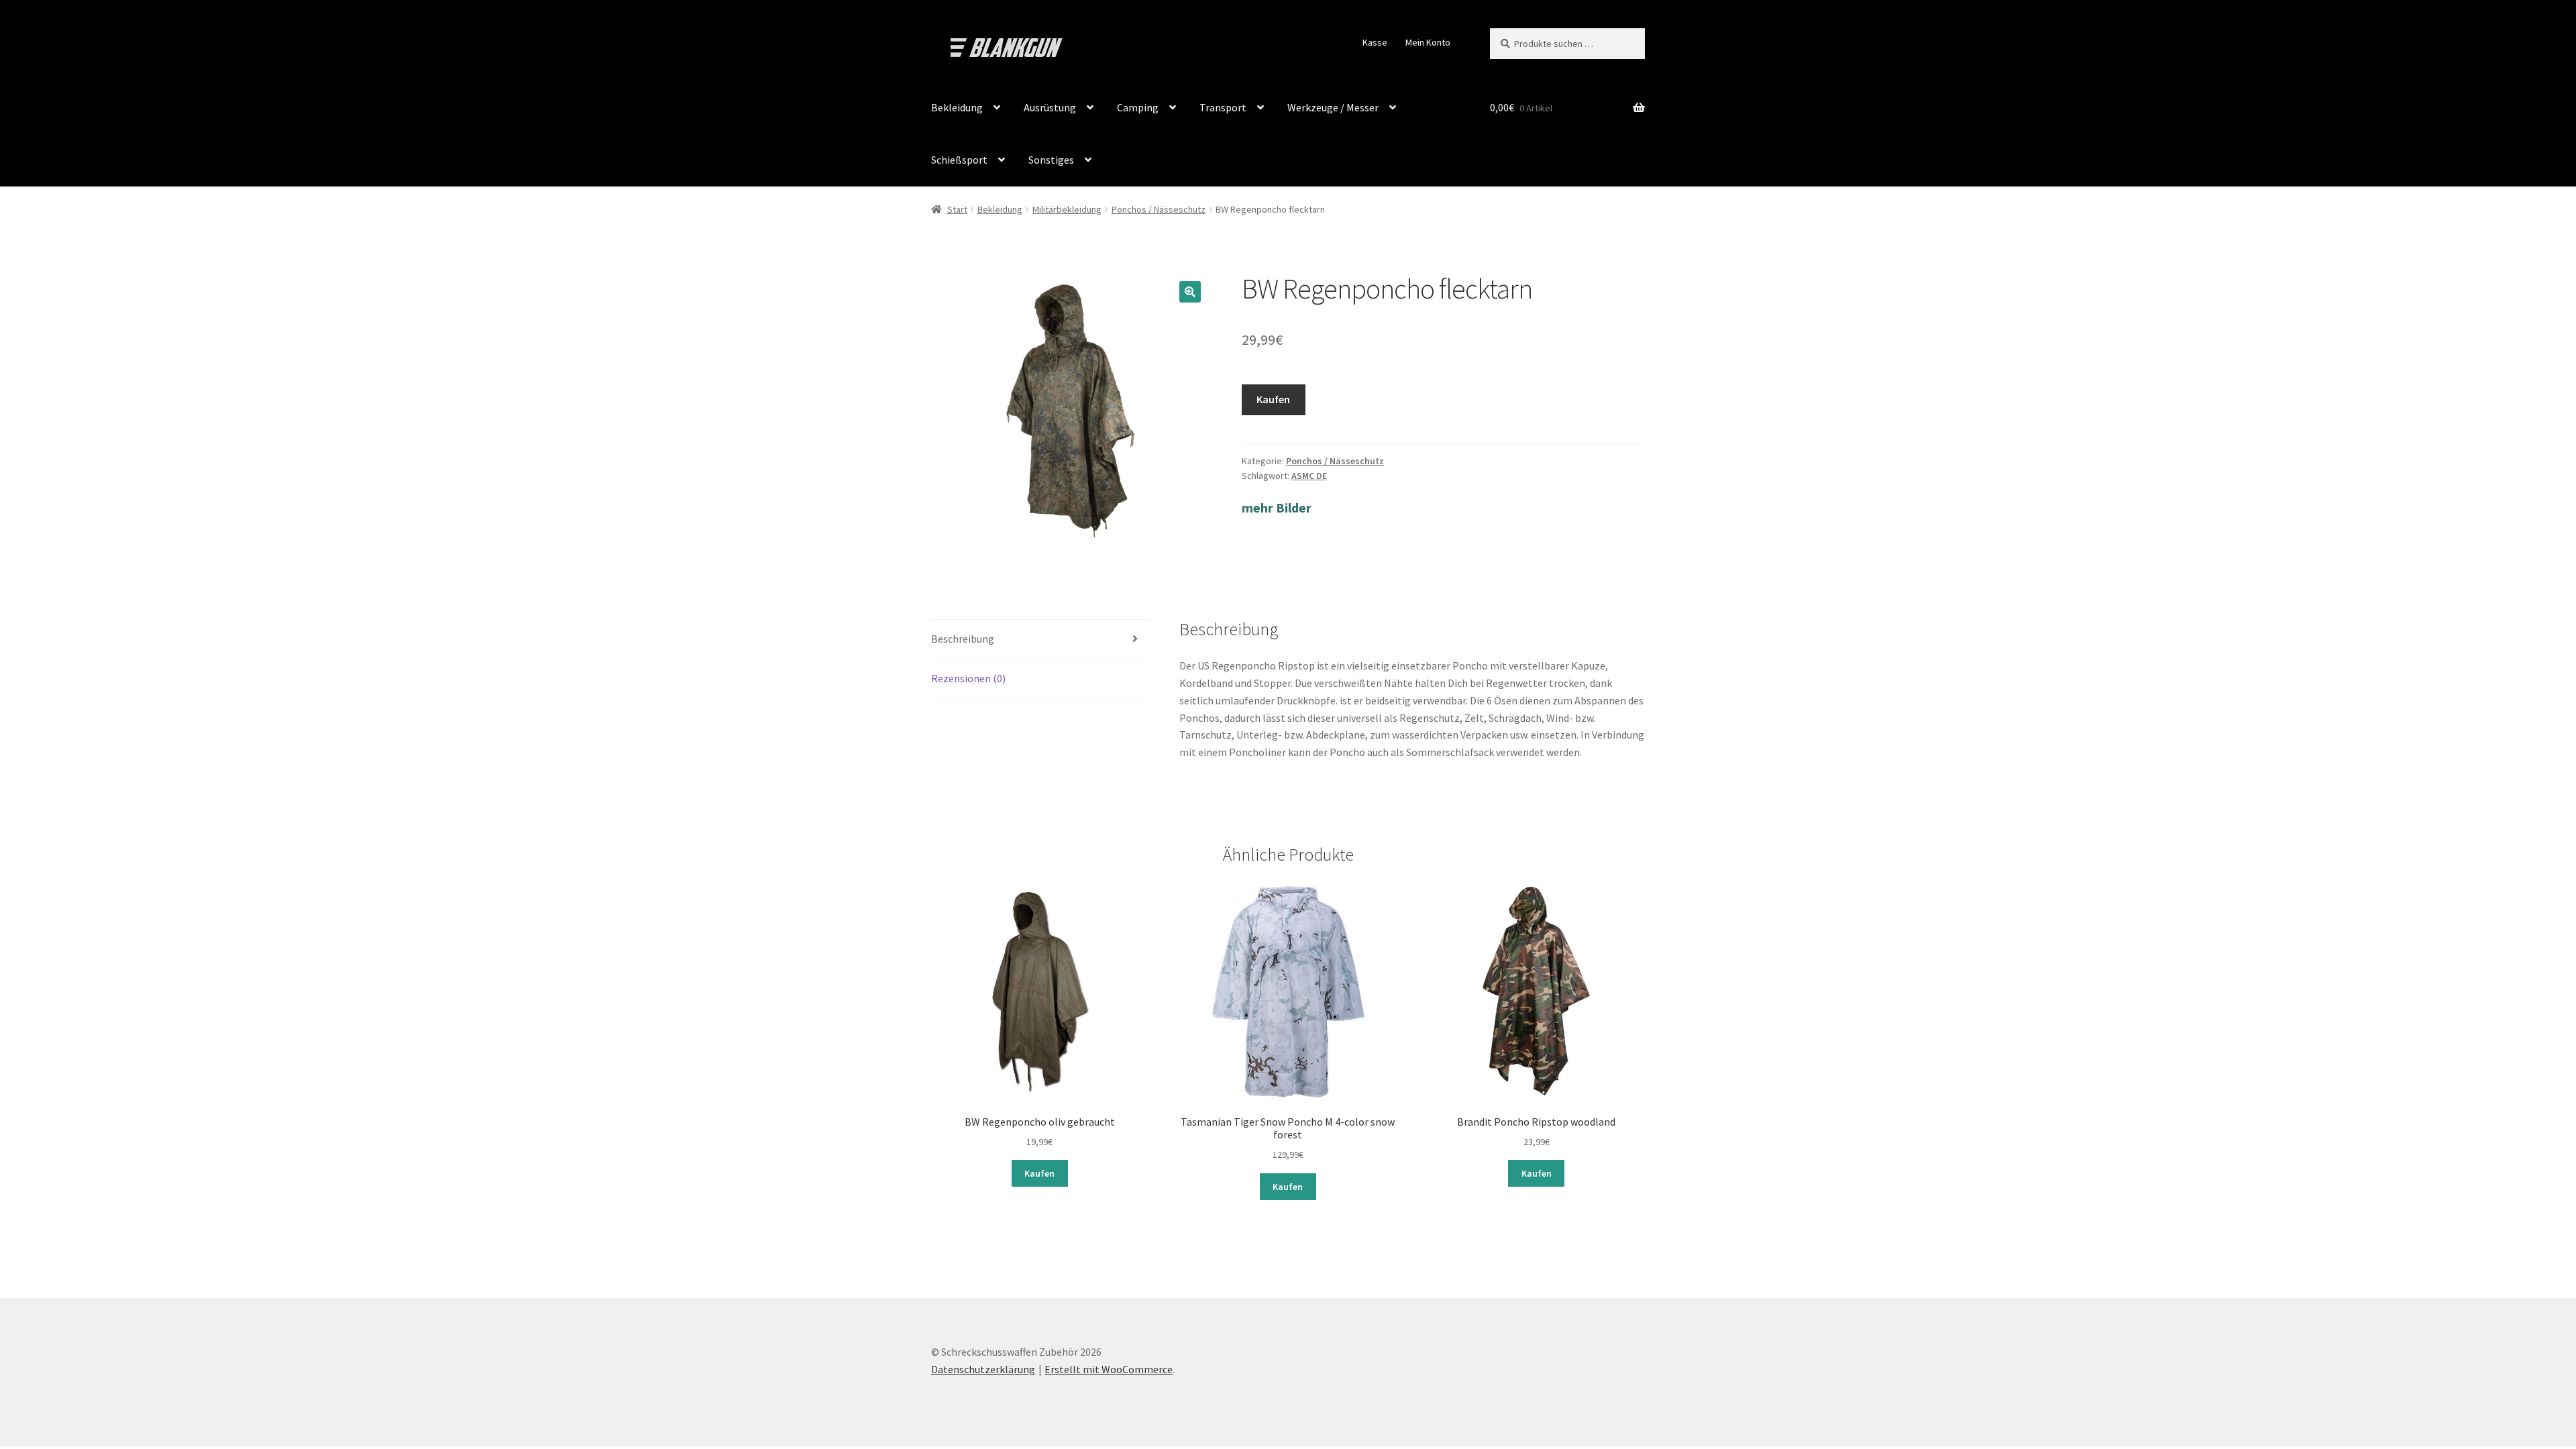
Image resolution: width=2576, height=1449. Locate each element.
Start (957, 209)
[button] (1190, 292)
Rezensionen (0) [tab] (968, 678)
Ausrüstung (1050, 107)
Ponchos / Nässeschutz (1159, 209)
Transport (1223, 107)
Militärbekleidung (1067, 209)
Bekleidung (957, 107)
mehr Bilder (1277, 507)
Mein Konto (1428, 42)
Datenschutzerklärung (983, 1369)
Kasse (1375, 42)
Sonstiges (1051, 160)
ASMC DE (1309, 476)
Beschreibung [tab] (963, 639)
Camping (1138, 107)
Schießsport (959, 160)
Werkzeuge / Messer (1333, 107)
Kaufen (1273, 399)
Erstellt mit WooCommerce (1109, 1369)
